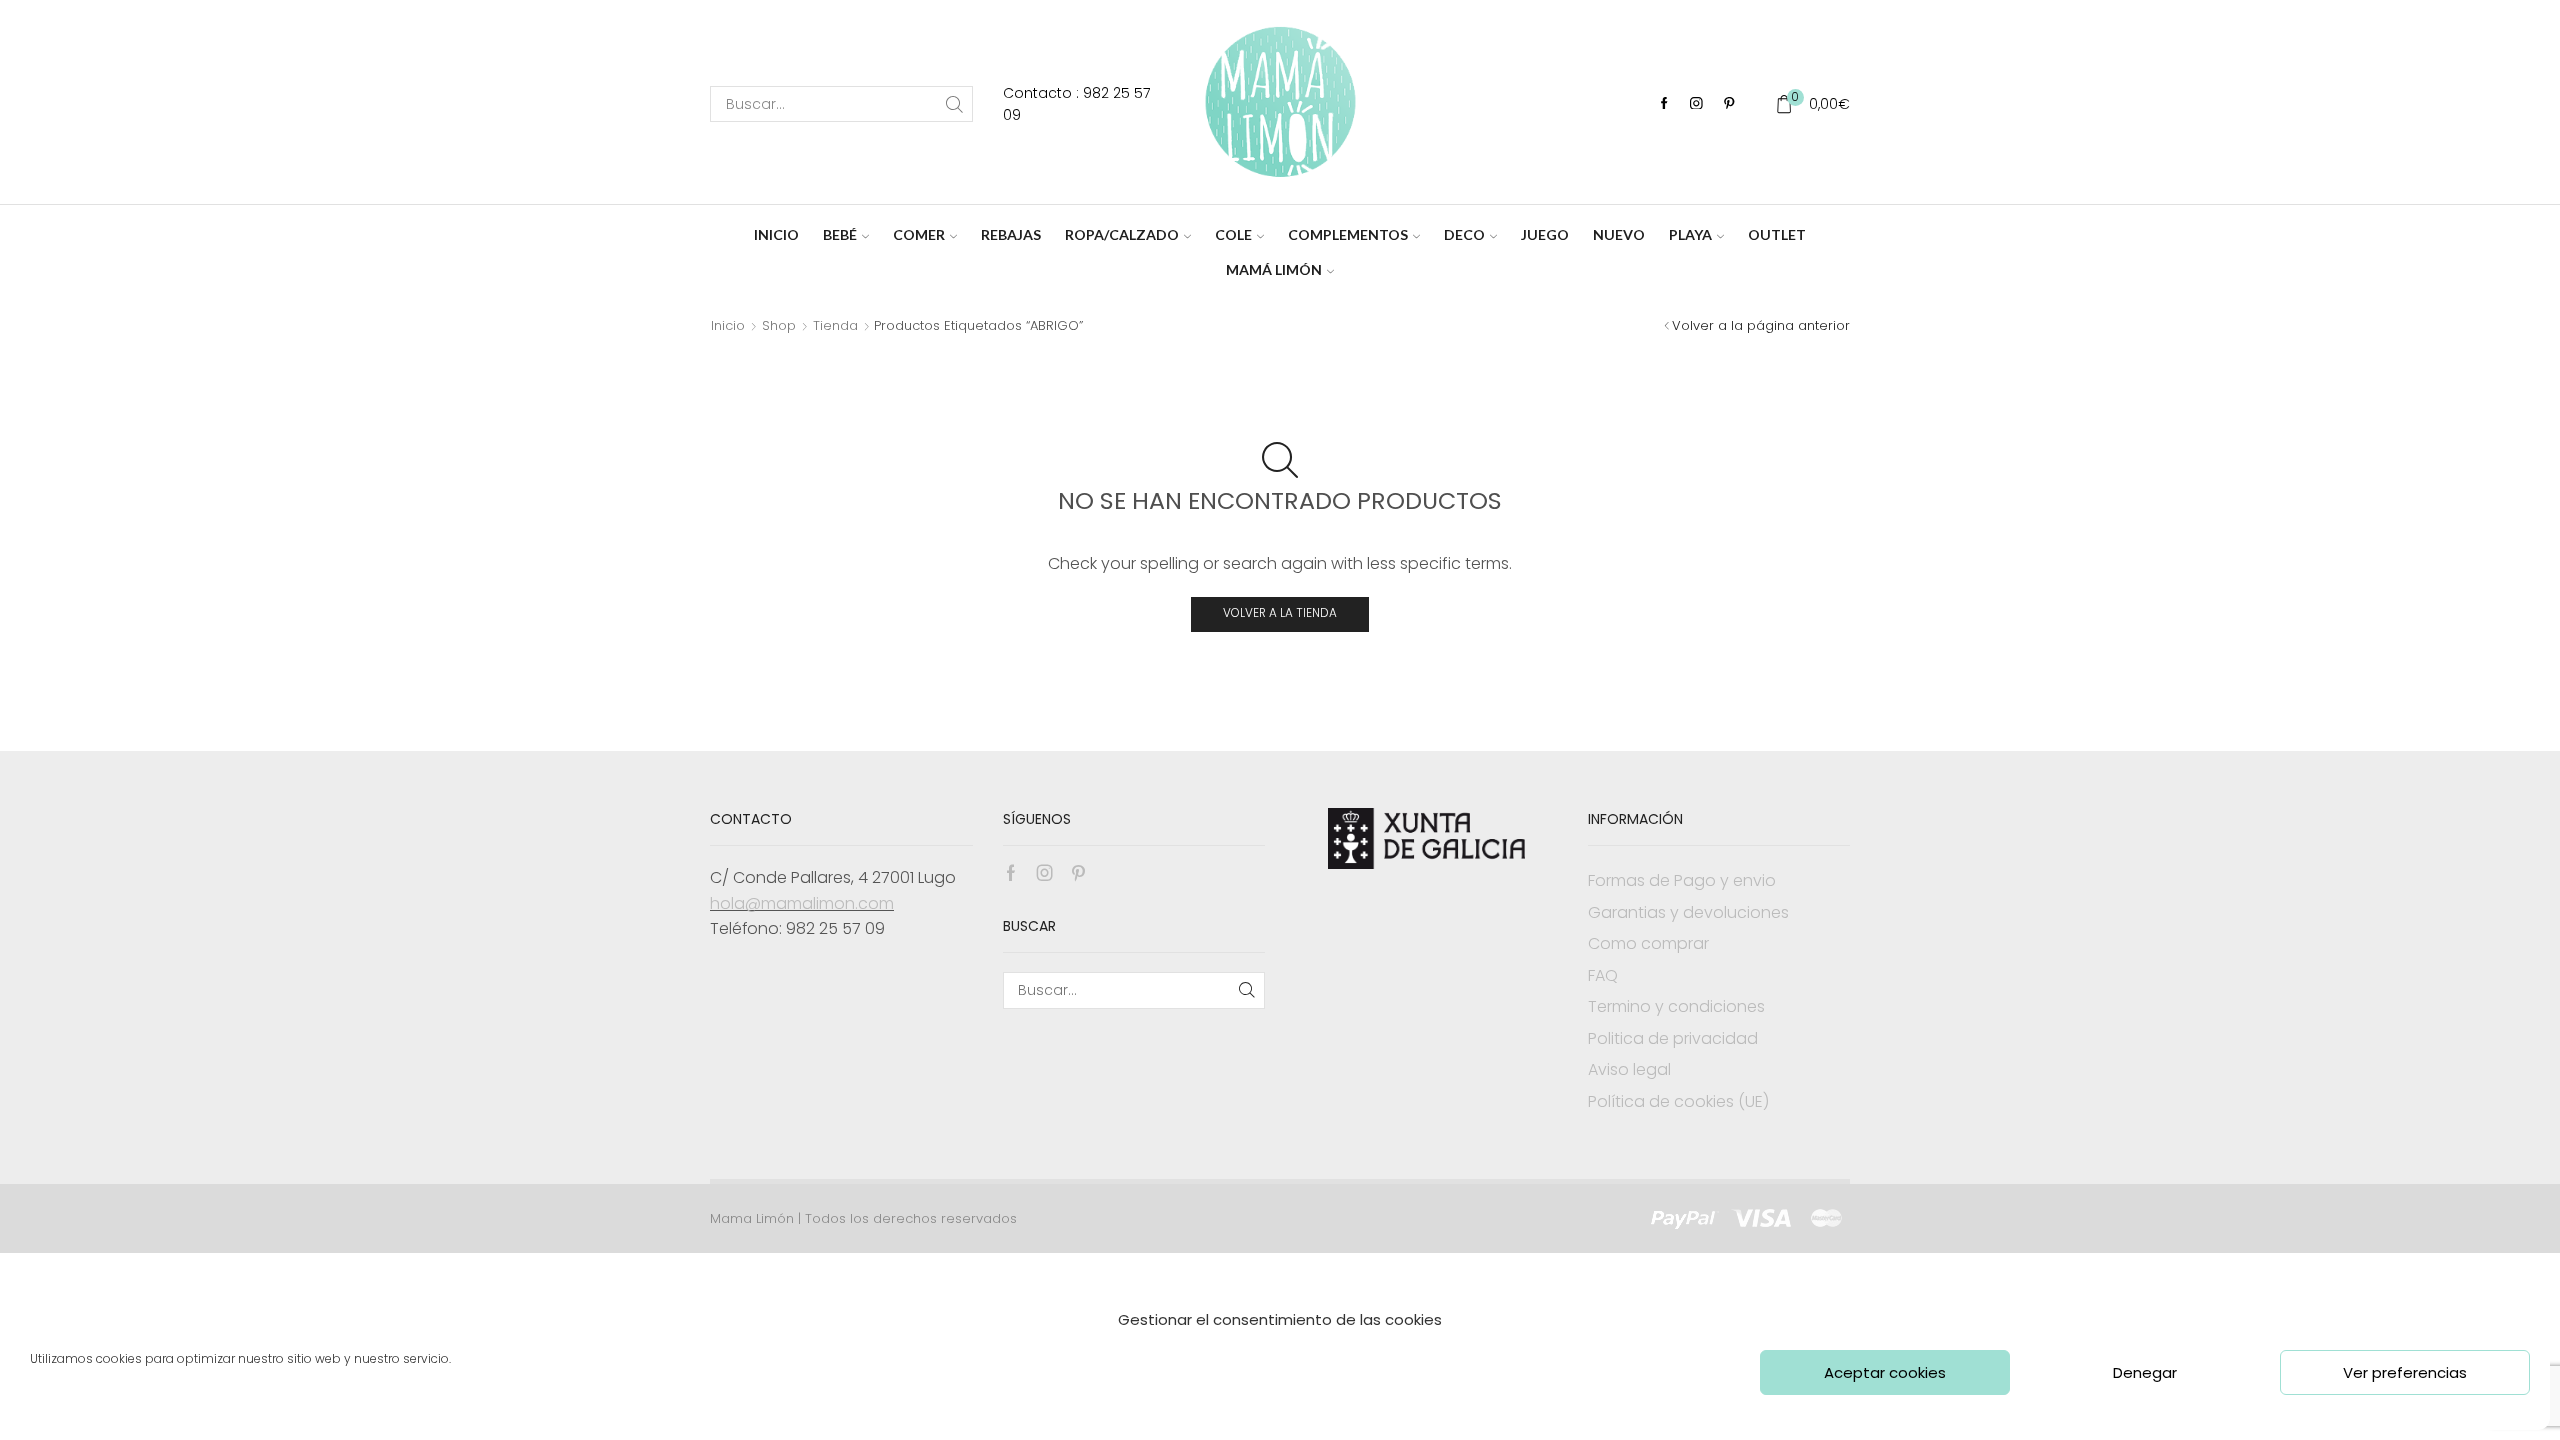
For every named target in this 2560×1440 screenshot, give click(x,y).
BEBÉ (840, 234)
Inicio (728, 325)
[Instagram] (1696, 104)
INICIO (776, 234)
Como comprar (1648, 943)
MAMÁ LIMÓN (1274, 269)
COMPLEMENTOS (1348, 234)
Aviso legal (1629, 1069)
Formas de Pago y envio (1682, 880)
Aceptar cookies (1885, 1372)
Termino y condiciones (1676, 1006)
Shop (779, 325)
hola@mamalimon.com (802, 903)
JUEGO (1545, 234)
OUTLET (1777, 234)
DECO (1464, 234)
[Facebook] (1664, 104)
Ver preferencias (2405, 1372)
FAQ (1603, 975)
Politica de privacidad (1673, 1038)
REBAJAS (1011, 234)
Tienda (835, 325)
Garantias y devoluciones (1688, 912)
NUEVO (1619, 234)
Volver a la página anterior (1761, 325)
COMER (919, 234)
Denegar (2145, 1372)
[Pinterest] (1729, 104)
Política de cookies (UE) (1678, 1101)
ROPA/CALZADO (1122, 234)
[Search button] (955, 104)
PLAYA (1690, 234)
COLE (1233, 234)
